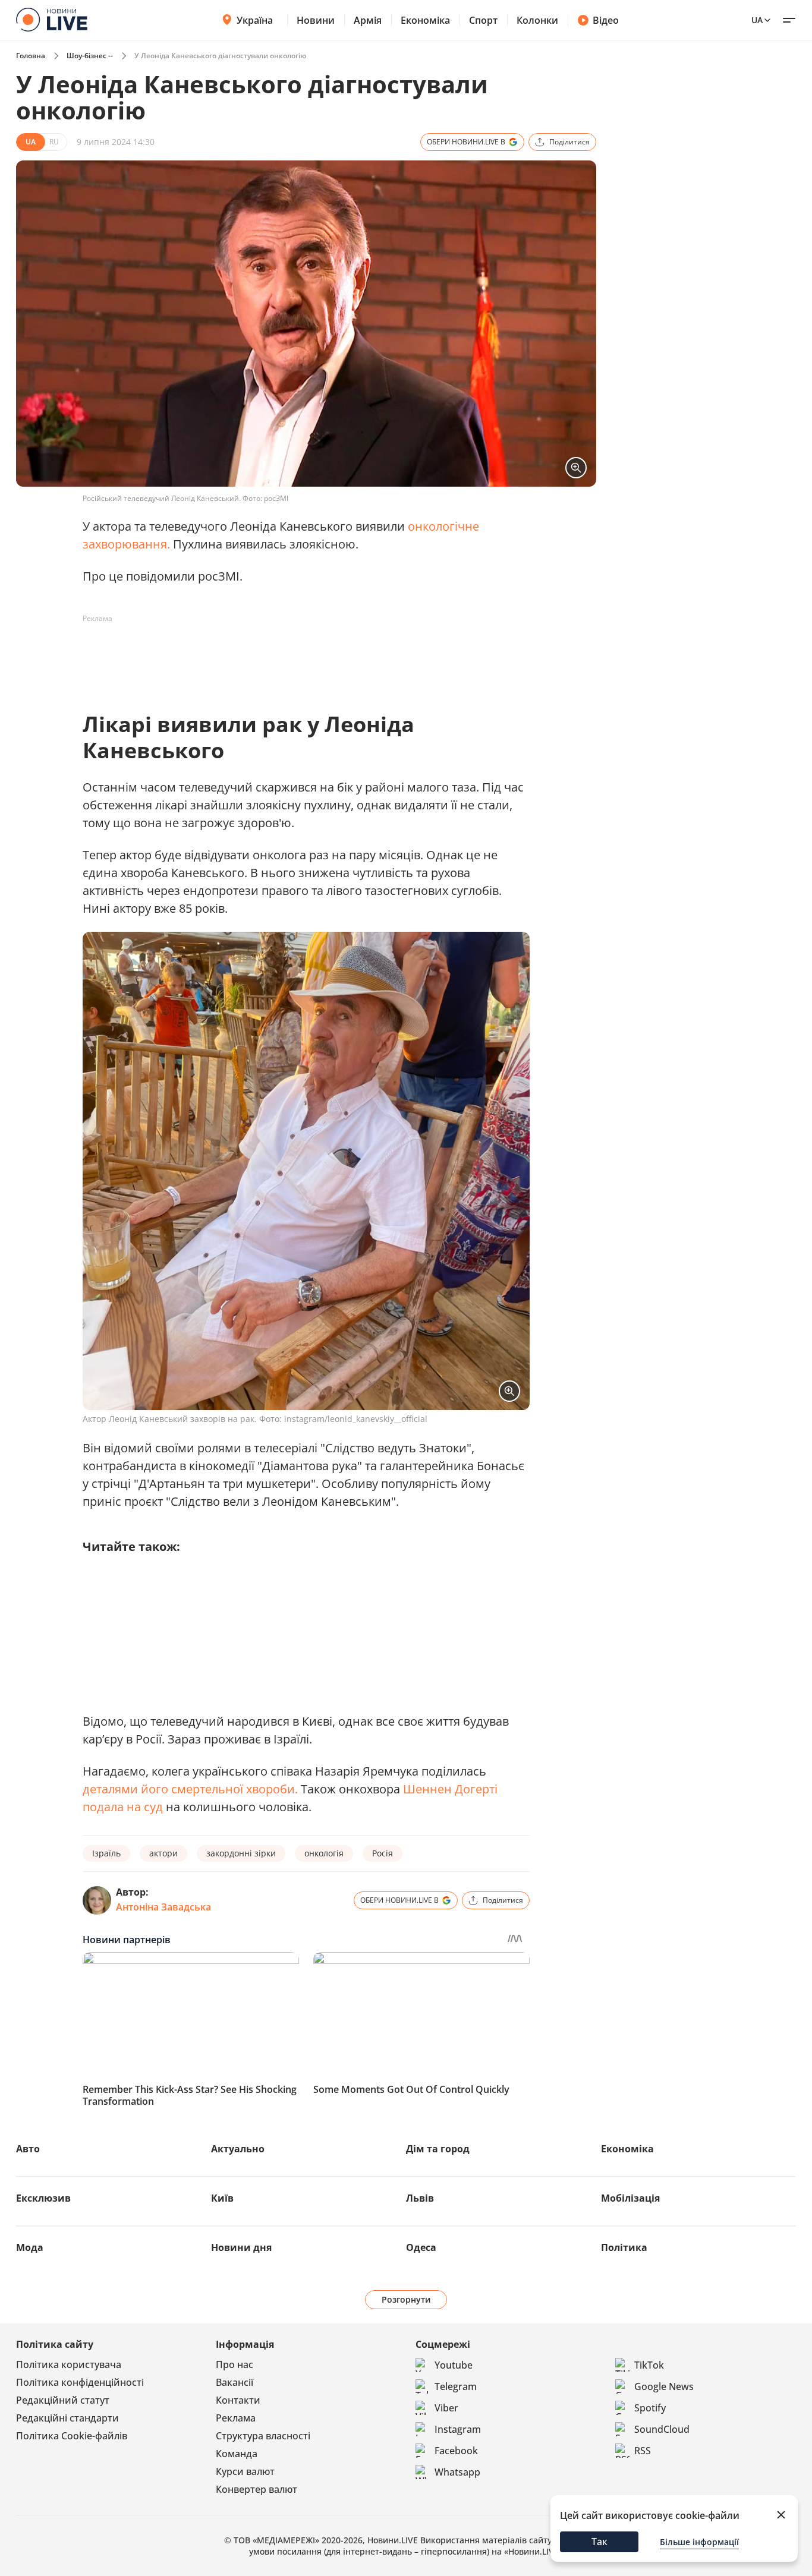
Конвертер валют (256, 2489)
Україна (255, 20)
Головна (31, 56)
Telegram (456, 2386)
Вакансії (235, 2382)
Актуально (238, 2149)
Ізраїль (106, 1853)
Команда (237, 2454)
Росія (383, 1853)
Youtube (454, 2365)
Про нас (235, 2364)
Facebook (456, 2451)
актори (163, 1853)
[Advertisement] (299, 655)
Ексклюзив (43, 2198)
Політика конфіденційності (80, 2382)
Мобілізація (630, 2198)
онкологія (324, 1853)
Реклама (236, 2418)
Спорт (483, 20)
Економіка (425, 20)
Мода (30, 2247)
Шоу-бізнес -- (90, 56)
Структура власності (263, 2436)
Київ (222, 2198)
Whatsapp (457, 2472)
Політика (624, 2247)
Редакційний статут (63, 2400)
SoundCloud (662, 2429)
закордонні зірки (241, 1853)
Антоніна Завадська (163, 1907)
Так (599, 2542)
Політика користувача (69, 2364)
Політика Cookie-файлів (72, 2436)
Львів (420, 2198)
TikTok (649, 2365)
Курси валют (245, 2471)
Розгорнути (406, 2299)
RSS (643, 2451)
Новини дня (241, 2247)
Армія (368, 20)
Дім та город (438, 2149)
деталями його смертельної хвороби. (190, 1789)
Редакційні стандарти (67, 2418)
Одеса (421, 2247)
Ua (757, 20)
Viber (446, 2408)
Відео (606, 20)
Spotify (650, 2408)
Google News (664, 2386)
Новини (316, 20)
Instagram (458, 2429)
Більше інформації (699, 2542)
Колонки (537, 20)
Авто (28, 2149)
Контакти (238, 2400)
